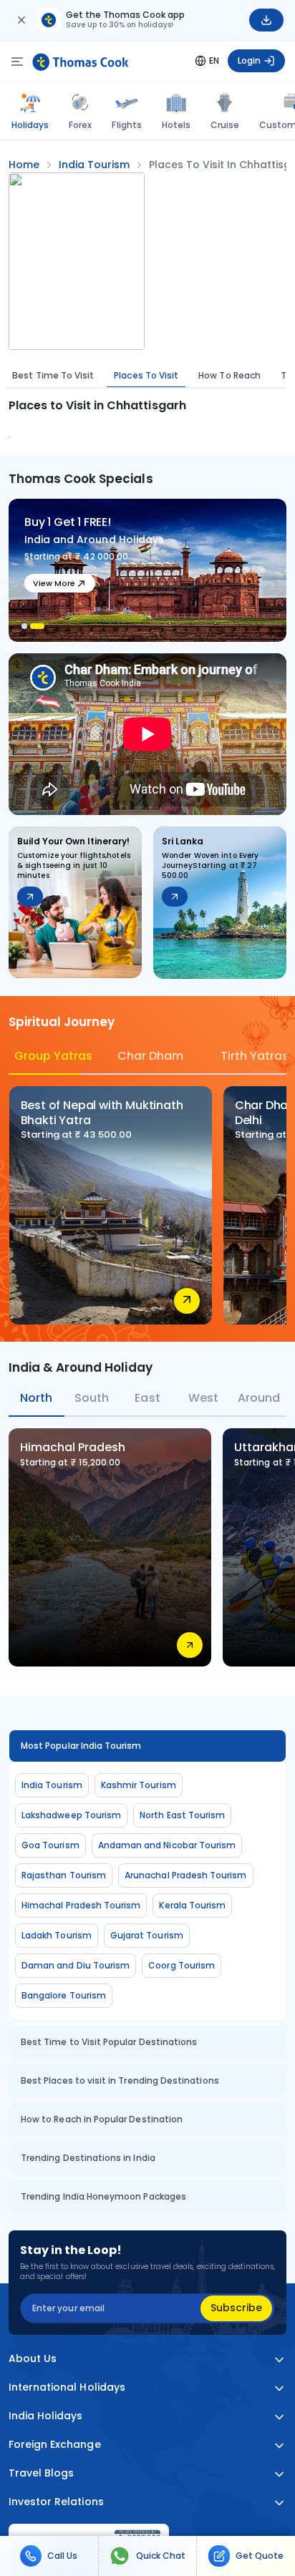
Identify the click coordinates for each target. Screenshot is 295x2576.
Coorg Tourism (182, 1965)
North (36, 1398)
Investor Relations (56, 2502)
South (92, 1398)
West (203, 1398)
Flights (126, 125)
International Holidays (67, 2387)
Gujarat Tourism (147, 1935)
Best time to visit (53, 375)
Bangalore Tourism (64, 1995)
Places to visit (146, 375)
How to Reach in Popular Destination (102, 2119)
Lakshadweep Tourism (71, 1815)
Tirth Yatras (253, 1056)
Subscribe (236, 2308)
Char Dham (150, 1056)
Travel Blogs (41, 2473)
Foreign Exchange (55, 2445)
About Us (33, 2359)
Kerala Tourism (192, 1905)
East (147, 1398)
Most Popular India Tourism (81, 1746)
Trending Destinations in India (88, 2158)
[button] (24, 626)
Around (259, 1398)
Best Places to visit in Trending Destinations (120, 2080)
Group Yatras (47, 1056)
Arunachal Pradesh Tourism (186, 1875)
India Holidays (46, 2416)
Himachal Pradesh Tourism (81, 1905)
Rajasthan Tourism (64, 1875)
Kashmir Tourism (139, 1785)
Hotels (176, 125)
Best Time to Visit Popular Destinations (109, 2042)
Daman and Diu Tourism (76, 1965)
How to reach (229, 375)
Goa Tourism (50, 1845)
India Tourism (52, 1785)
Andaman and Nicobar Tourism (167, 1845)
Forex (80, 125)
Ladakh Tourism (57, 1935)
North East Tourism (182, 1815)
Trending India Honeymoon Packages (103, 2196)
